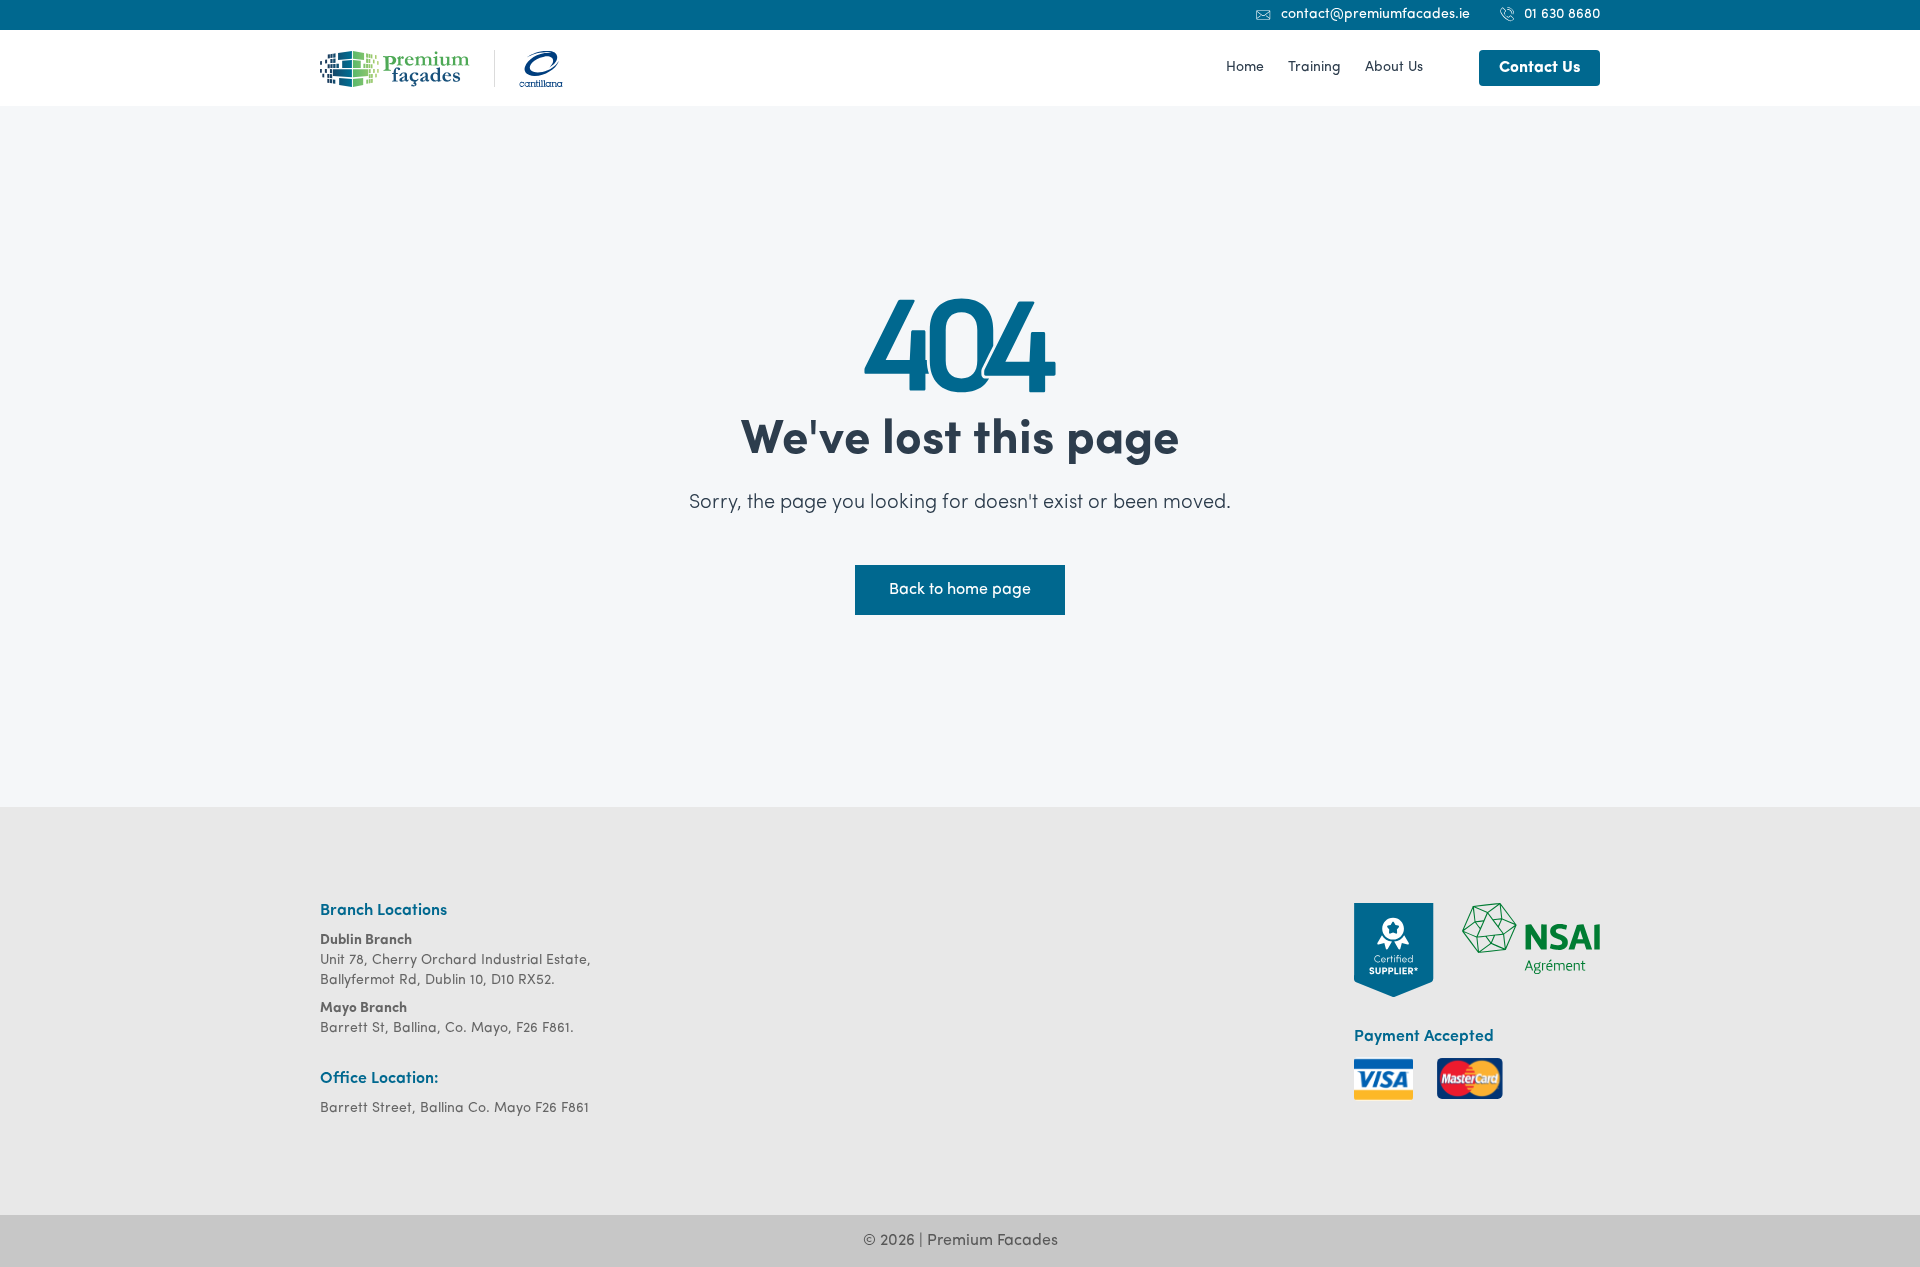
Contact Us (1539, 68)
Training (1314, 67)
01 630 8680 (1562, 14)
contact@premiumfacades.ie (1375, 14)
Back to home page (960, 590)
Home (1245, 67)
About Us (1394, 67)
